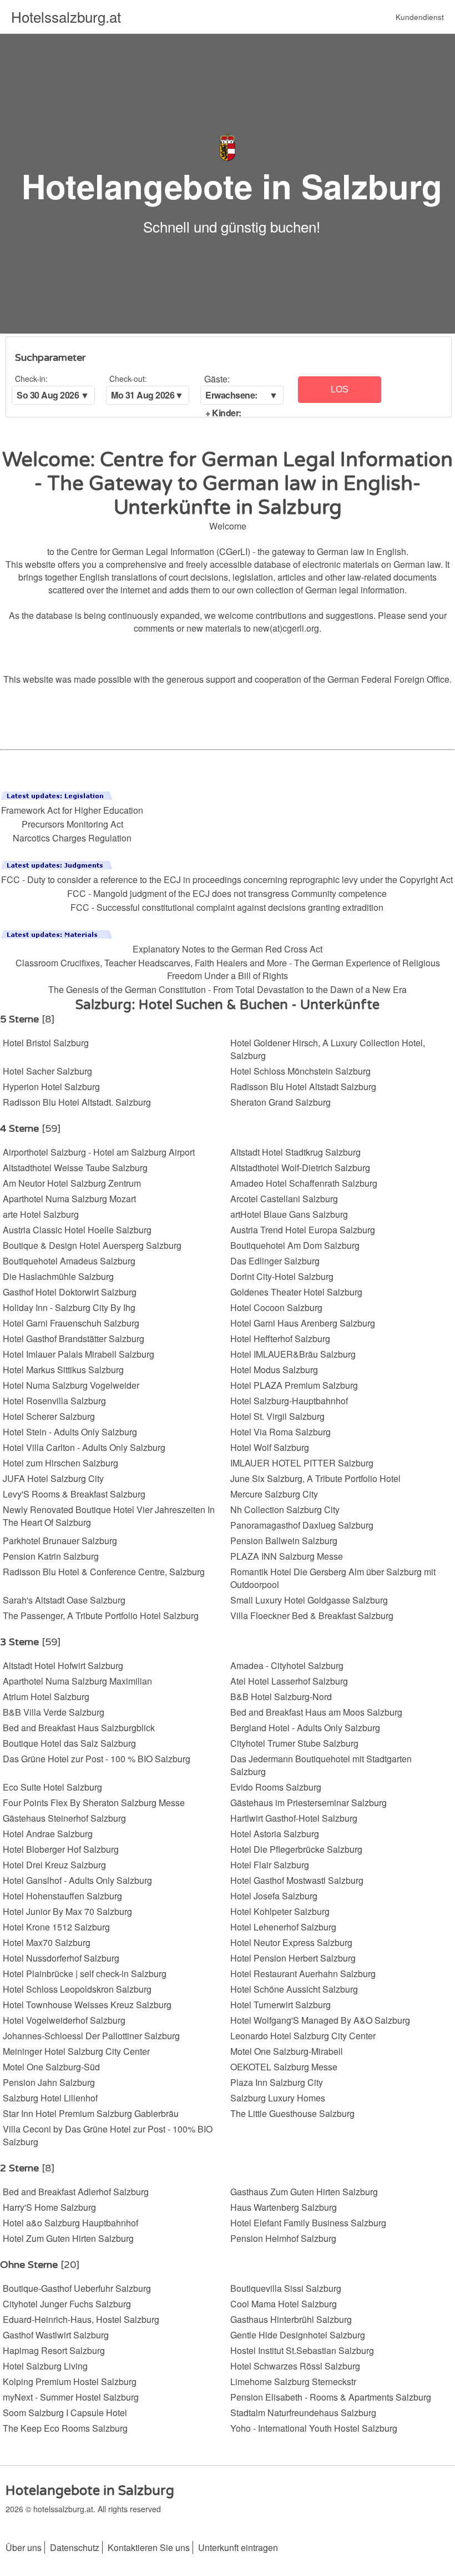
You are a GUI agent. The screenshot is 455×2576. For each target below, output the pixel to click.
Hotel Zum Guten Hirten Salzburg (68, 2238)
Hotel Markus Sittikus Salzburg (63, 1370)
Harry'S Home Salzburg (49, 2207)
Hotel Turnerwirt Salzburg (280, 2005)
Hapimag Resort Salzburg (54, 2350)
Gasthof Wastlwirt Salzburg (56, 2335)
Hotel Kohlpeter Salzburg (280, 1911)
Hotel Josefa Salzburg (274, 1896)
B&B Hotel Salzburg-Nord (281, 1697)
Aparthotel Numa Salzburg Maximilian (77, 1681)
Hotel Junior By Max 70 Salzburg (67, 1911)
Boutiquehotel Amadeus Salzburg (69, 1261)
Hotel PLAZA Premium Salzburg (294, 1385)
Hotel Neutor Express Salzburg (291, 1942)
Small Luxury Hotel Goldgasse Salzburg (309, 1600)
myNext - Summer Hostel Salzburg (71, 2397)
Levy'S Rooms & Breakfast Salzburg (74, 1494)
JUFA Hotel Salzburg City (53, 1478)
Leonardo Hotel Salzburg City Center (303, 2036)
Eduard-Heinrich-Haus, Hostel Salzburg (81, 2319)
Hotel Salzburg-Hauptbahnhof (289, 1401)
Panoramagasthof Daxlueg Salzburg (302, 1525)
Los (340, 389)
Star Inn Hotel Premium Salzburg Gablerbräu (91, 2113)
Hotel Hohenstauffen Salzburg (62, 1896)
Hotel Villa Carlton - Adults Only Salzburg (84, 1447)
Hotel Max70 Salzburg (47, 1942)
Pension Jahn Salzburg (49, 2082)
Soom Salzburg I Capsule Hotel (65, 2413)
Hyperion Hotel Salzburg (51, 1087)
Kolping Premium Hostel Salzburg (70, 2381)
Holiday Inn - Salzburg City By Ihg (69, 1307)
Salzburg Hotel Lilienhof (50, 2098)
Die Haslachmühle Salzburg (58, 1276)
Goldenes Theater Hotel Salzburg (296, 1292)
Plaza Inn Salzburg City (277, 2082)
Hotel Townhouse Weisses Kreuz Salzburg (87, 2005)
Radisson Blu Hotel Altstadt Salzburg (303, 1087)
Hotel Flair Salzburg (270, 1865)
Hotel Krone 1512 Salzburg (56, 1927)
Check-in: (31, 379)
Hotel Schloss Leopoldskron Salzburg (77, 1989)
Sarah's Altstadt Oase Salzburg (64, 1600)
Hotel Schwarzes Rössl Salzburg (295, 2366)
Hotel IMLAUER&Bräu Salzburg (293, 1354)
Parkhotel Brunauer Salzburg (60, 1541)
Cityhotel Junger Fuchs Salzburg (67, 2304)
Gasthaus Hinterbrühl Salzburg (291, 2319)
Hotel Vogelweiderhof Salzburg (64, 2020)
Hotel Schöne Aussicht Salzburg (294, 1989)
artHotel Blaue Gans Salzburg (289, 1214)
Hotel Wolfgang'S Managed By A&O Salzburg (320, 2020)
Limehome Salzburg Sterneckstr (293, 2381)
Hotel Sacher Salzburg (47, 1071)
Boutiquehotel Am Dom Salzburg (295, 1245)
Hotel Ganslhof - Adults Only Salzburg (77, 1880)
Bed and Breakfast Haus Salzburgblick (79, 1728)
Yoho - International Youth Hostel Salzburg (314, 2428)
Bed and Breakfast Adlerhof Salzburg (76, 2192)
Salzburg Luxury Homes (278, 2098)
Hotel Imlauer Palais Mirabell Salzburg (79, 1354)
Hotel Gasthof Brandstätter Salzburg (74, 1339)
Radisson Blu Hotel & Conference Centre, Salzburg (104, 1572)
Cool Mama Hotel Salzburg (284, 2304)
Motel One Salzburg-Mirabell (287, 2051)
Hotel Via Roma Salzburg (280, 1432)
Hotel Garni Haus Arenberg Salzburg (303, 1323)
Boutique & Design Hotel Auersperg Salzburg (92, 1245)
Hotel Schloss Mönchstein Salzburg (300, 1071)
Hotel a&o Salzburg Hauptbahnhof (70, 2223)
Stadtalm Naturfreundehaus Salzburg (303, 2413)
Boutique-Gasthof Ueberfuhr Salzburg (77, 2288)
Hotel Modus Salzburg (274, 1370)
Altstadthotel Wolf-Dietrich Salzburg (300, 1168)
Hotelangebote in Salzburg (232, 185)
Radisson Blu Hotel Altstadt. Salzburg (77, 1102)
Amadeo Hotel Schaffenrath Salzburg (304, 1183)
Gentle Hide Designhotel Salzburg (298, 2335)
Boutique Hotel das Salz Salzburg (69, 1743)
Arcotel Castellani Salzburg (284, 1199)
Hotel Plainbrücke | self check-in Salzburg (85, 1973)
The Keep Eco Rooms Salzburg (65, 2428)
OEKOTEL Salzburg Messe (284, 2067)
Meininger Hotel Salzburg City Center (76, 2051)
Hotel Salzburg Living (45, 2366)
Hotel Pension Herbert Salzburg (293, 1958)
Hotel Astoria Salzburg (275, 1834)
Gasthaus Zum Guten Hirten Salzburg (304, 2192)
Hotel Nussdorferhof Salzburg (61, 1958)
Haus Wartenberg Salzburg (284, 2207)
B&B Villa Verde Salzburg (54, 1712)
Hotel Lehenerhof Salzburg (283, 1927)
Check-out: (128, 379)
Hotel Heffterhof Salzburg (280, 1339)
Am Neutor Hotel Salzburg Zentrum (72, 1183)
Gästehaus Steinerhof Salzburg (64, 1818)
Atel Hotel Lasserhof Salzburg (289, 1681)
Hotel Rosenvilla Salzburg (54, 1401)
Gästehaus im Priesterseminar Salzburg (309, 1803)
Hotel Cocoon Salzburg (276, 1307)
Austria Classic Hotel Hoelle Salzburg (77, 1230)
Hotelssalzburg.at (66, 16)
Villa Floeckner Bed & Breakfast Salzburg (312, 1615)
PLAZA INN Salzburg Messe (287, 1556)
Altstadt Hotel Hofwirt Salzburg (63, 1665)
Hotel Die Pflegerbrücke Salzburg (296, 1849)
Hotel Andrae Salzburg (48, 1834)
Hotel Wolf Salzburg (270, 1447)
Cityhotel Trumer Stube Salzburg (294, 1743)
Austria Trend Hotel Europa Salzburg (303, 1230)
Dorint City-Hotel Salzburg (282, 1276)
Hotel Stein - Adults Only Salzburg (70, 1432)
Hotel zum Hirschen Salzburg (60, 1463)
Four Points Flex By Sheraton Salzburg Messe (94, 1803)
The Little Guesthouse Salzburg (292, 2113)
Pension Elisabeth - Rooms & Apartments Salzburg (331, 2397)
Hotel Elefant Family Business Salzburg (308, 2223)
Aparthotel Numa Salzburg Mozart (69, 1199)
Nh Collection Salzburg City (285, 1509)
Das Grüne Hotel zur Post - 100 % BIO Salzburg (97, 1759)
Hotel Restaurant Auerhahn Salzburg (303, 1973)
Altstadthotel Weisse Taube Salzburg (75, 1168)
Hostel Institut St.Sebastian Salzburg (302, 2350)
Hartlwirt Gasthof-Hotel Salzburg (294, 1818)
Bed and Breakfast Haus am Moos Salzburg (316, 1712)
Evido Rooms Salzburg (276, 1787)
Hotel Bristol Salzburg (46, 1043)
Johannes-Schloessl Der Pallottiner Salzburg (91, 2036)
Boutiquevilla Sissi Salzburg (286, 2288)
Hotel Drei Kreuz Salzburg (54, 1865)
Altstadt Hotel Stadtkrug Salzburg (295, 1152)
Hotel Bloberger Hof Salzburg (61, 1849)
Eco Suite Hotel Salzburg (52, 1787)
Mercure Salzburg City (274, 1494)
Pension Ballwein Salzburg (284, 1541)
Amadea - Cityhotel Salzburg (287, 1665)
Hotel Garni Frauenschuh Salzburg (71, 1323)
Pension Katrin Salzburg (51, 1556)
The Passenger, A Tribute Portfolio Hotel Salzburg (101, 1615)
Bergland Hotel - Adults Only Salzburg (305, 1728)
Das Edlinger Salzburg (275, 1261)
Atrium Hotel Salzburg (46, 1697)
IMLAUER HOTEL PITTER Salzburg (302, 1463)
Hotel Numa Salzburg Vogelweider (71, 1385)
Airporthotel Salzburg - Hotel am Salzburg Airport (99, 1152)
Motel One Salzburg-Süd (51, 2067)
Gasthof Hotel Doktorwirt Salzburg (70, 1292)
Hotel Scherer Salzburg (49, 1416)
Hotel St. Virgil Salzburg (277, 1416)
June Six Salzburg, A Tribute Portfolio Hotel (315, 1478)
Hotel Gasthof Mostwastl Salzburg (297, 1880)
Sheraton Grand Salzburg (280, 1102)
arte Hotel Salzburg (41, 1214)
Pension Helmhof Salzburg (283, 2238)
